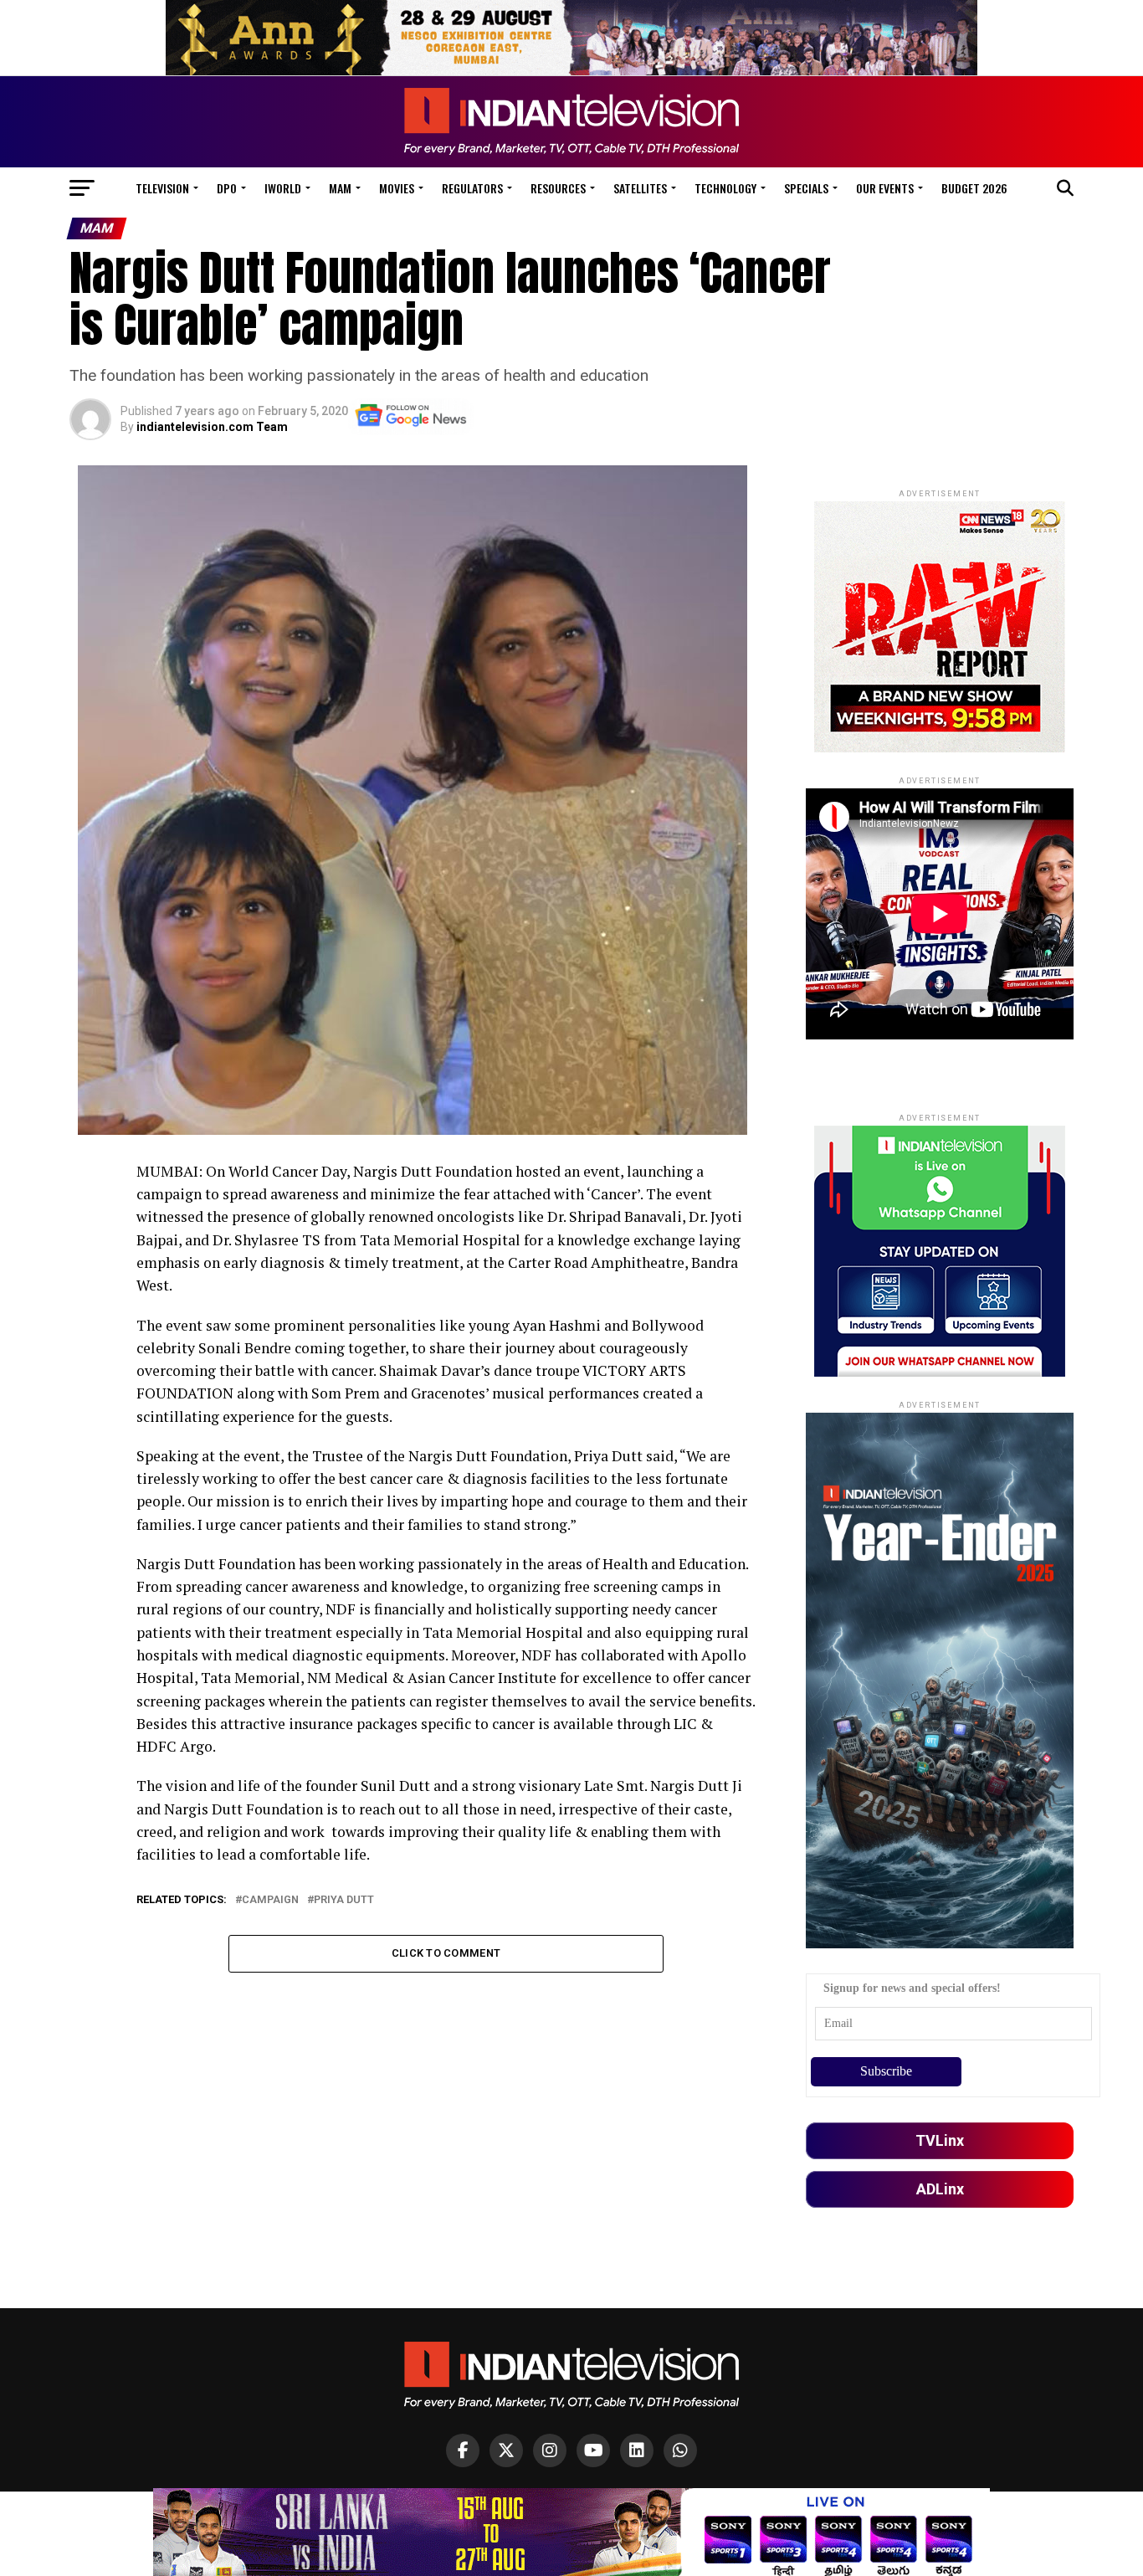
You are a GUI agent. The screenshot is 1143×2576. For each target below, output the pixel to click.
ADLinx (940, 2189)
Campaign (270, 1900)
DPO (227, 188)
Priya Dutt (344, 1900)
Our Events (885, 188)
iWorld (283, 188)
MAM (340, 188)
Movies (397, 188)
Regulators (472, 188)
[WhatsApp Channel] (680, 2450)
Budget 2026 (974, 188)
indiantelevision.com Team (212, 427)
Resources (558, 188)
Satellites (640, 188)
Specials (806, 188)
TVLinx (940, 2140)
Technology (725, 188)
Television (162, 188)
